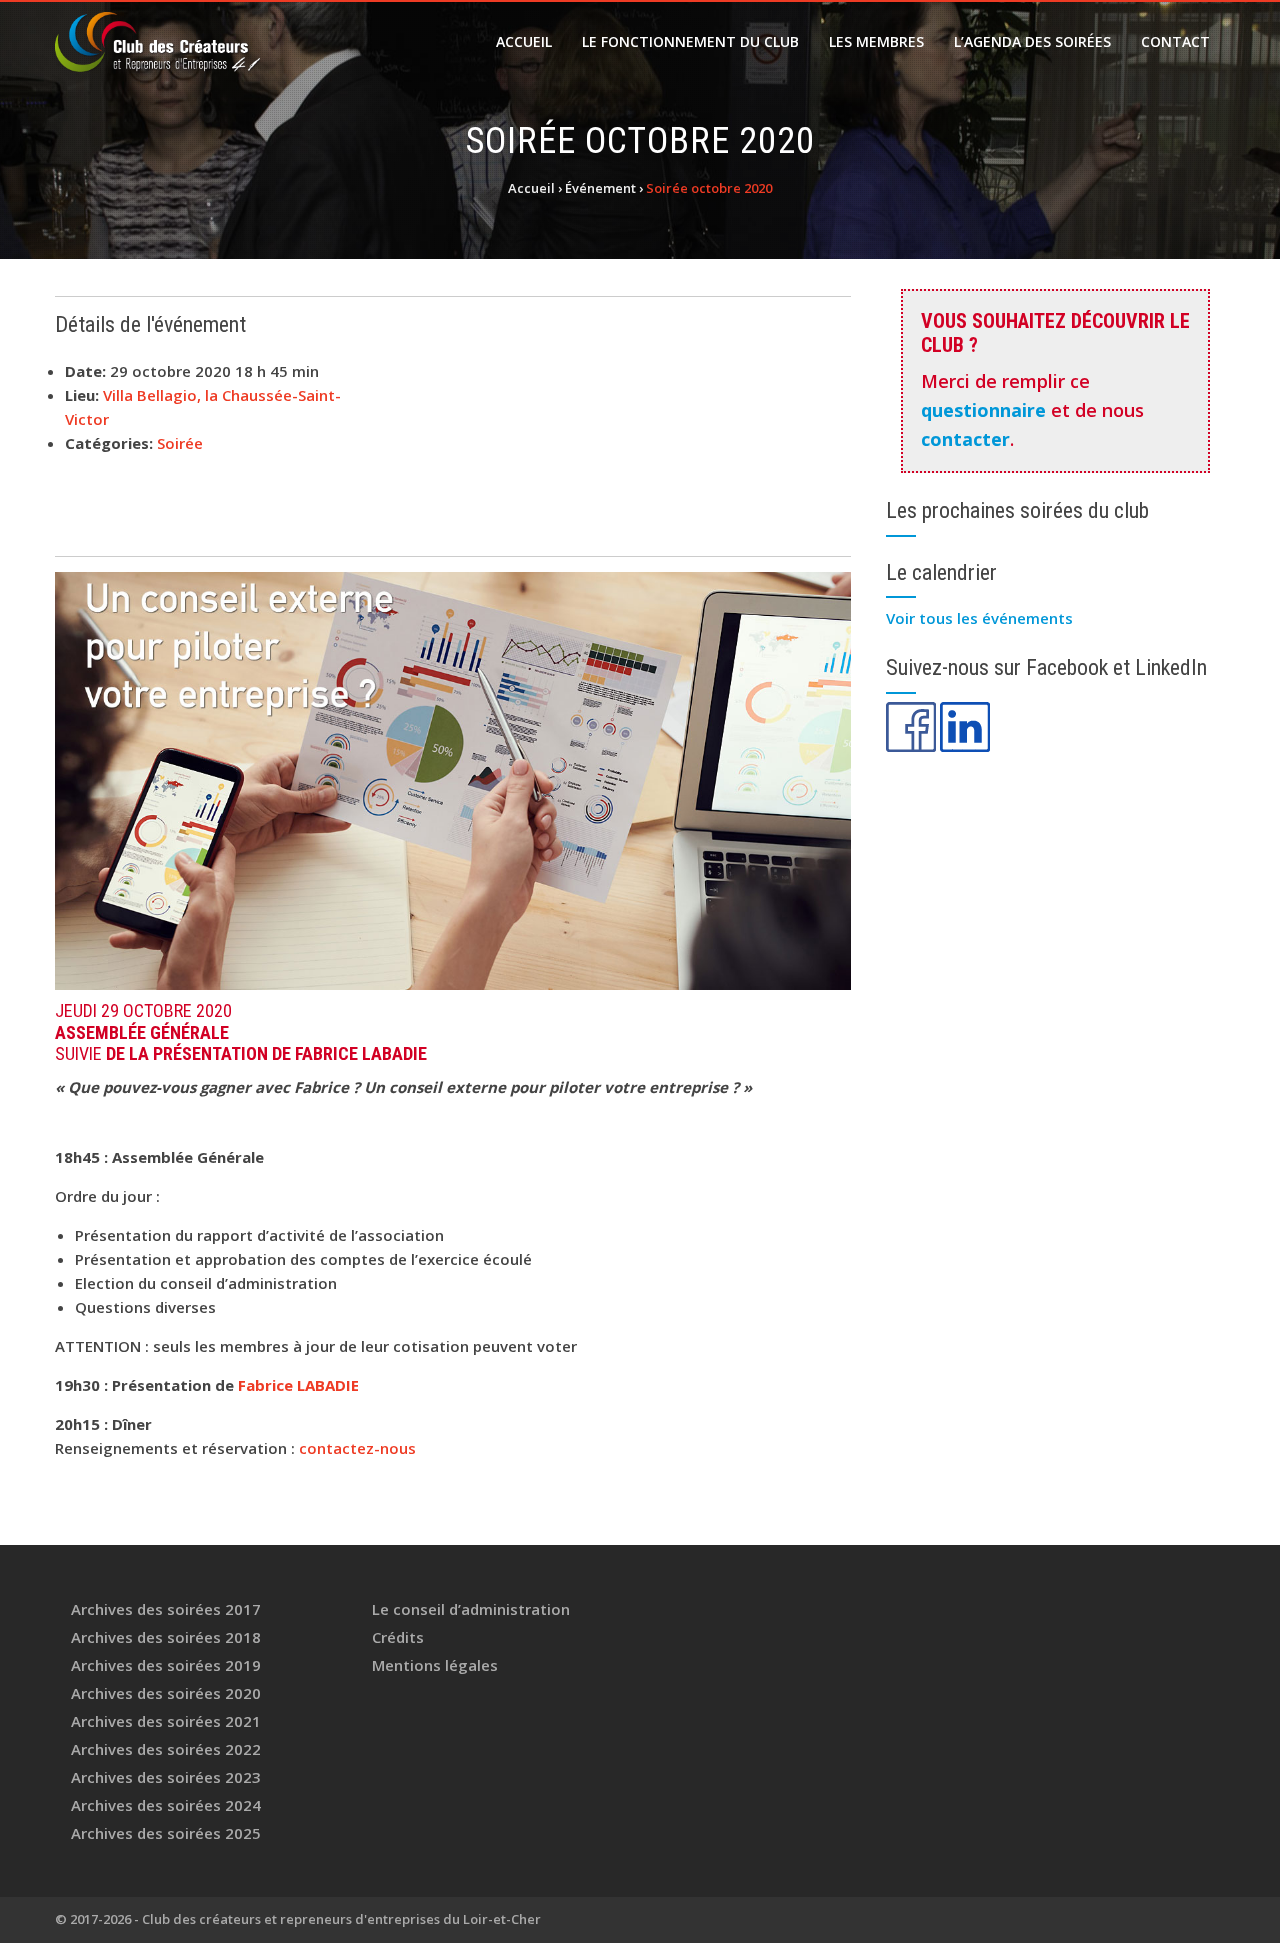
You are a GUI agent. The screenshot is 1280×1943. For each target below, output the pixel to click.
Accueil (524, 41)
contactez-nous (357, 1448)
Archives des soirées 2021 (166, 1721)
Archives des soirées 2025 (166, 1833)
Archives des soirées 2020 (166, 1693)
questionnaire (983, 410)
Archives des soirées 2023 (166, 1777)
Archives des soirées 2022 (166, 1749)
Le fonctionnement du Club (690, 41)
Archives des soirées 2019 (166, 1665)
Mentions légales (435, 1665)
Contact (1175, 41)
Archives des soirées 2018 (166, 1637)
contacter (965, 439)
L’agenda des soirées (1032, 41)
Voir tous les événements (979, 618)
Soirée (180, 443)
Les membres (876, 41)
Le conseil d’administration (471, 1609)
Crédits (398, 1637)
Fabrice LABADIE (300, 1385)
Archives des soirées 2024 (166, 1805)
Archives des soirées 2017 (166, 1609)
